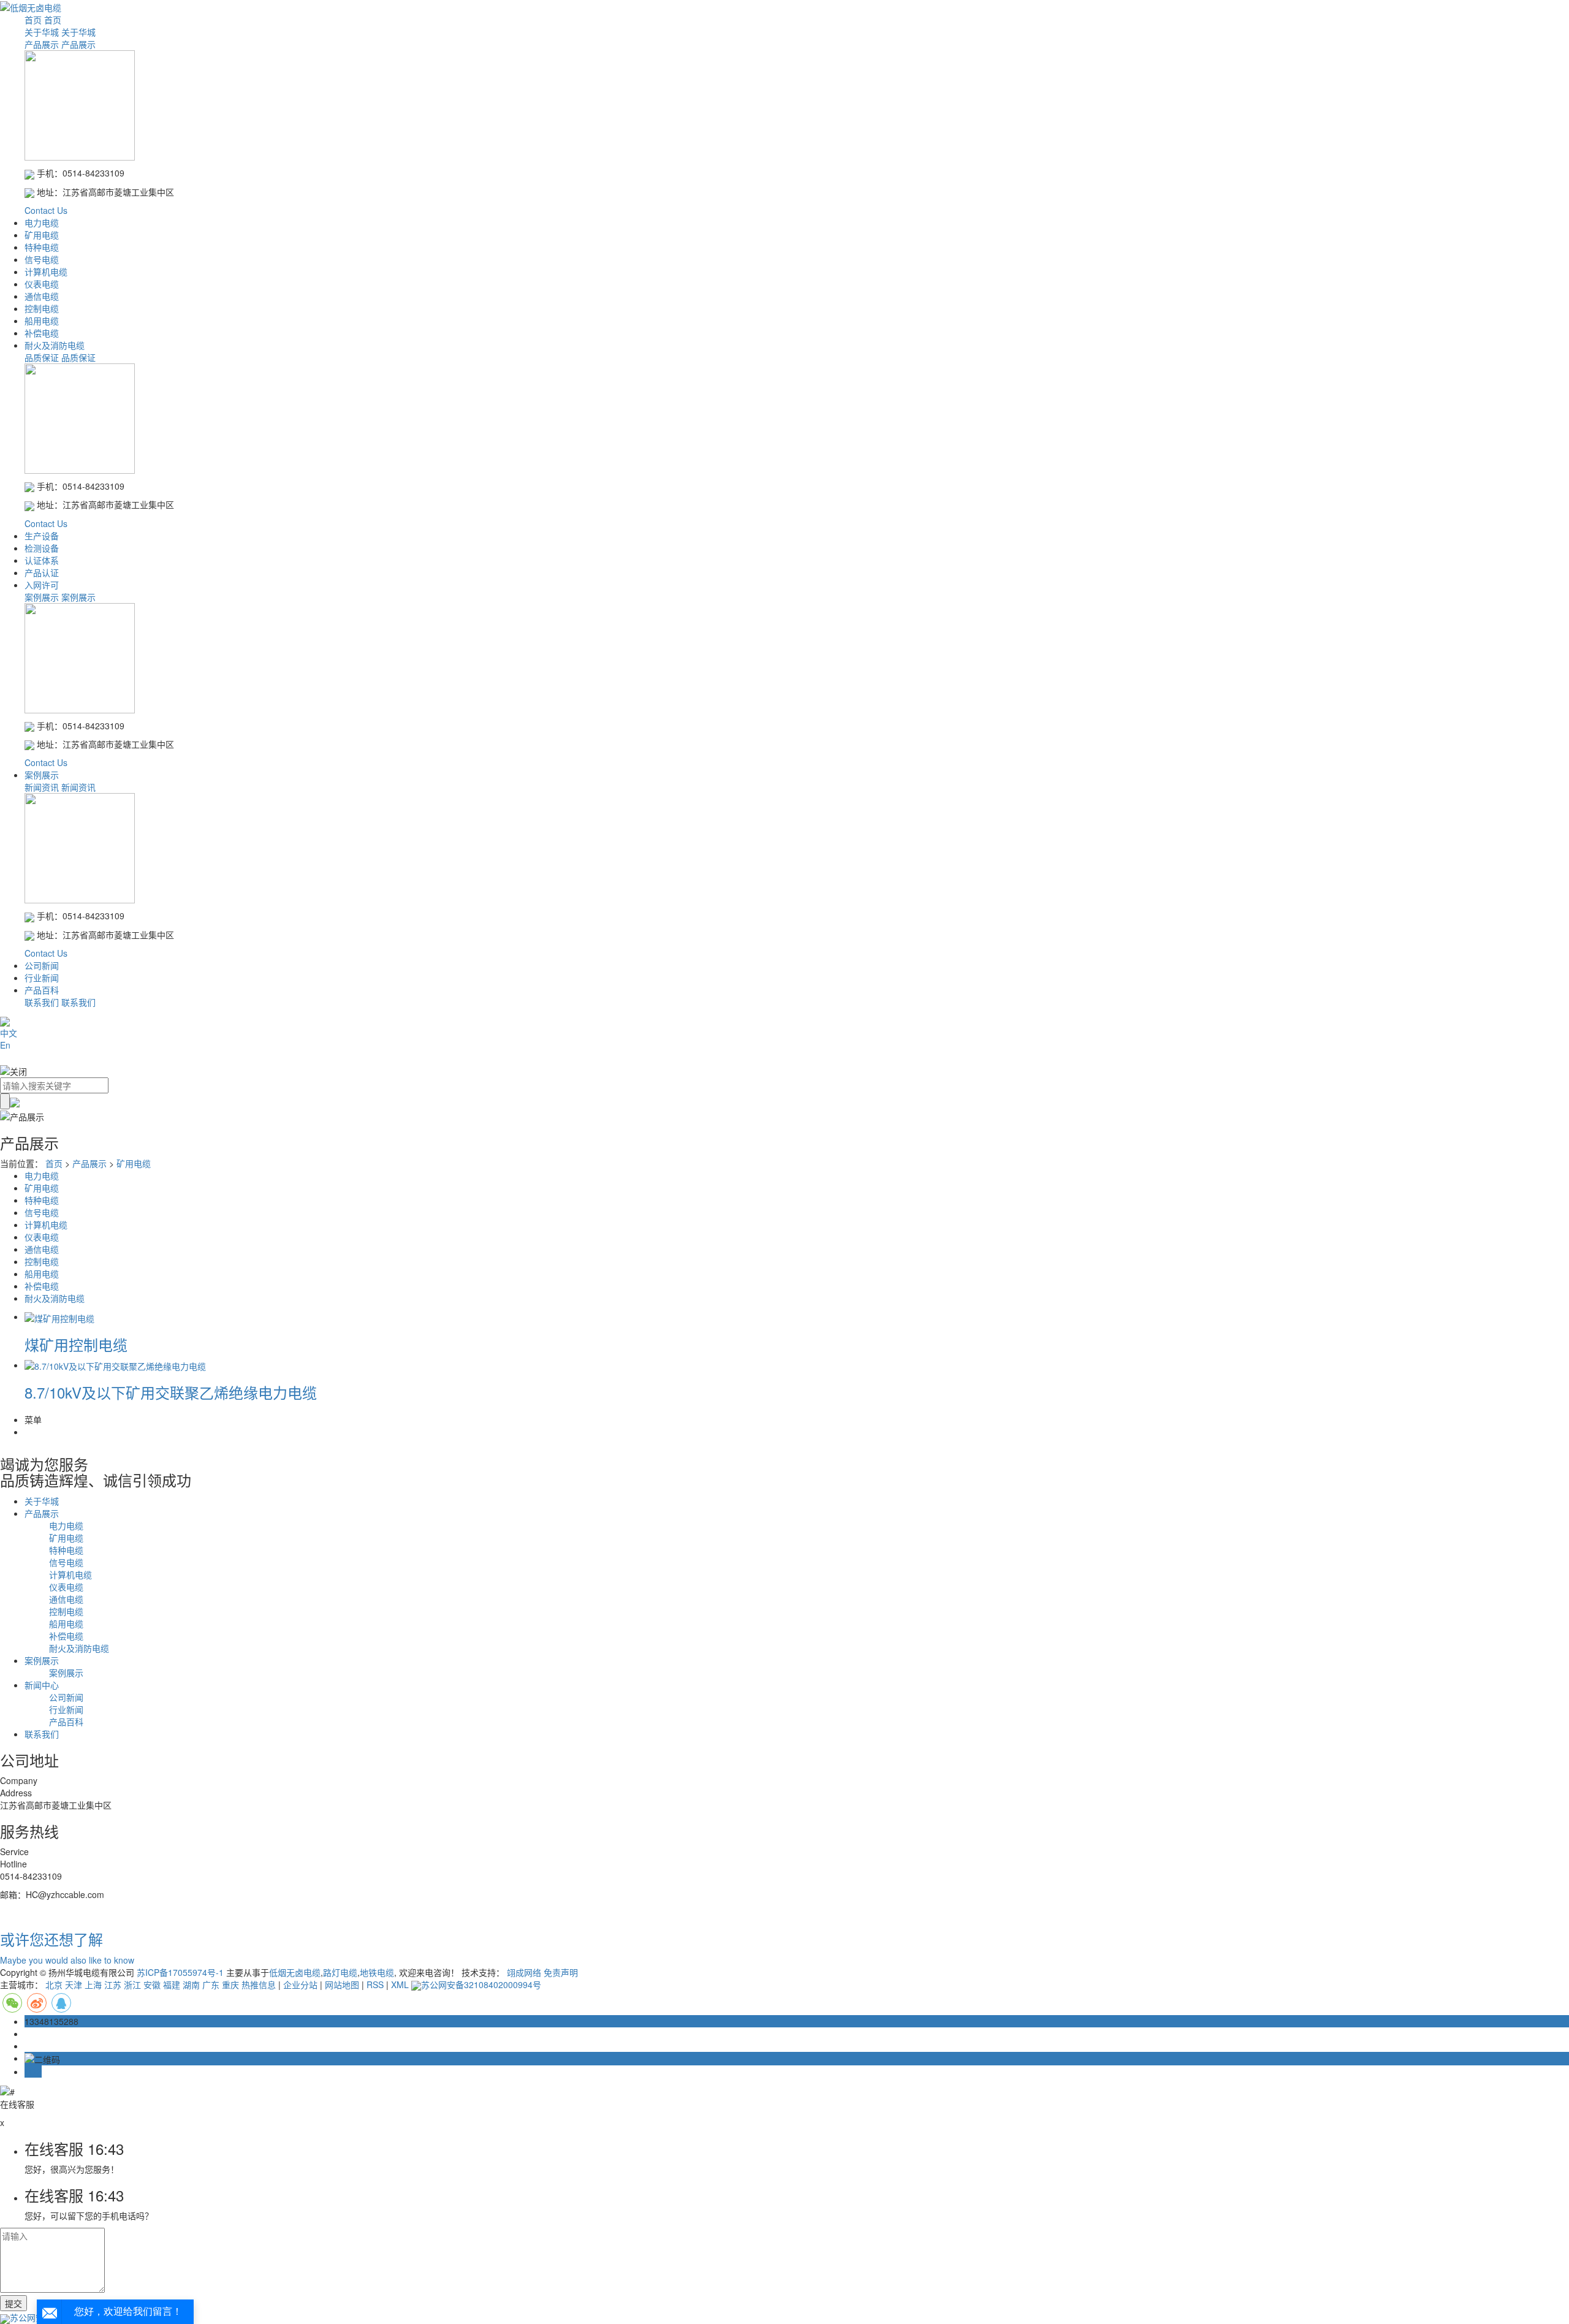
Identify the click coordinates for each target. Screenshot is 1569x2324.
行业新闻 (42, 978)
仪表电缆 (42, 284)
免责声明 (561, 1972)
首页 (33, 20)
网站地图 (342, 1984)
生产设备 (42, 536)
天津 (74, 1984)
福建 (172, 1984)
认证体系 (42, 560)
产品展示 (42, 44)
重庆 (230, 1984)
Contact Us (46, 210)
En (5, 1045)
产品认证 (42, 572)
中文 (9, 1033)
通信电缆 (42, 296)
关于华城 (42, 32)
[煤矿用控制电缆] (59, 1316)
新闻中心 (42, 1685)
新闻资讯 (42, 787)
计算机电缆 (46, 272)
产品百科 (42, 990)
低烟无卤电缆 (295, 1972)
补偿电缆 (42, 333)
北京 (54, 1984)
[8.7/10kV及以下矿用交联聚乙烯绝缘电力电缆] (115, 1365)
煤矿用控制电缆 (76, 1344)
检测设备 (42, 548)
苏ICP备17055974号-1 (180, 1972)
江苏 (113, 1984)
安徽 (152, 1984)
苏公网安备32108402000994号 (481, 1984)
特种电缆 (42, 247)
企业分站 (300, 1984)
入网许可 (42, 585)
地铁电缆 (377, 1972)
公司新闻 (42, 965)
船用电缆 (42, 321)
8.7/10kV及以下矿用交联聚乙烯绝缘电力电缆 (171, 1392)
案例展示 (42, 597)
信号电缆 (42, 259)
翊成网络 (524, 1972)
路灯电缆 (340, 1972)
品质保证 (42, 357)
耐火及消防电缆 (55, 345)
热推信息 (259, 1984)
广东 (211, 1984)
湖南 (191, 1984)
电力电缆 (42, 222)
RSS (375, 1984)
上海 (93, 1984)
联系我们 (42, 1002)
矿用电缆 (42, 235)
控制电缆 (42, 308)
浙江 (132, 1984)
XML (400, 1984)
